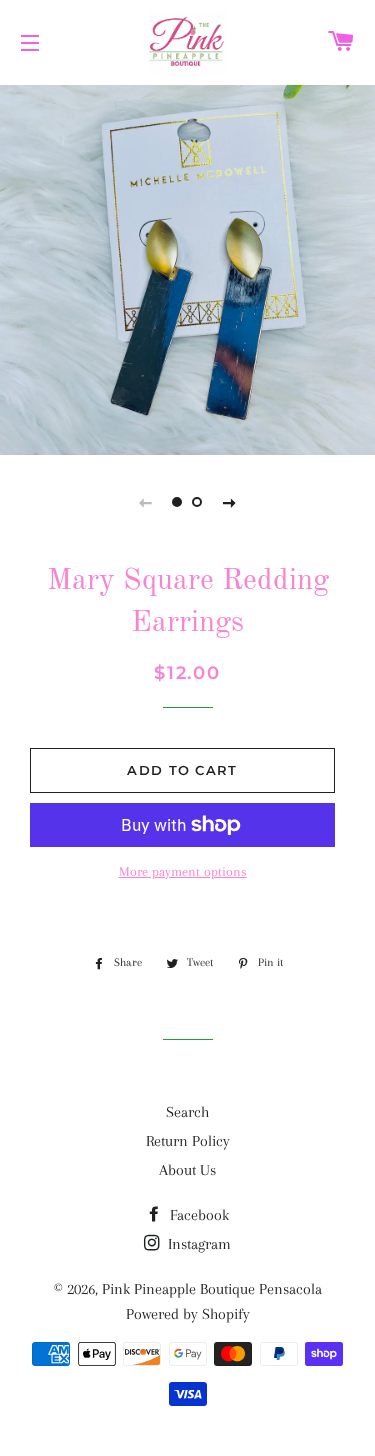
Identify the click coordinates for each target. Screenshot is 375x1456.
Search (187, 1112)
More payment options (183, 871)
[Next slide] (230, 502)
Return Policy (188, 1141)
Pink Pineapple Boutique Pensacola (212, 1289)
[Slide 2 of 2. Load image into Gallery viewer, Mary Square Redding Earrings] (198, 502)
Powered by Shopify (188, 1314)
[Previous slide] (146, 502)
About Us (187, 1170)
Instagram (197, 1244)
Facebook (197, 1215)
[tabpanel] (187, 267)
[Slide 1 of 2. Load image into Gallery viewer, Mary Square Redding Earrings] (178, 502)
